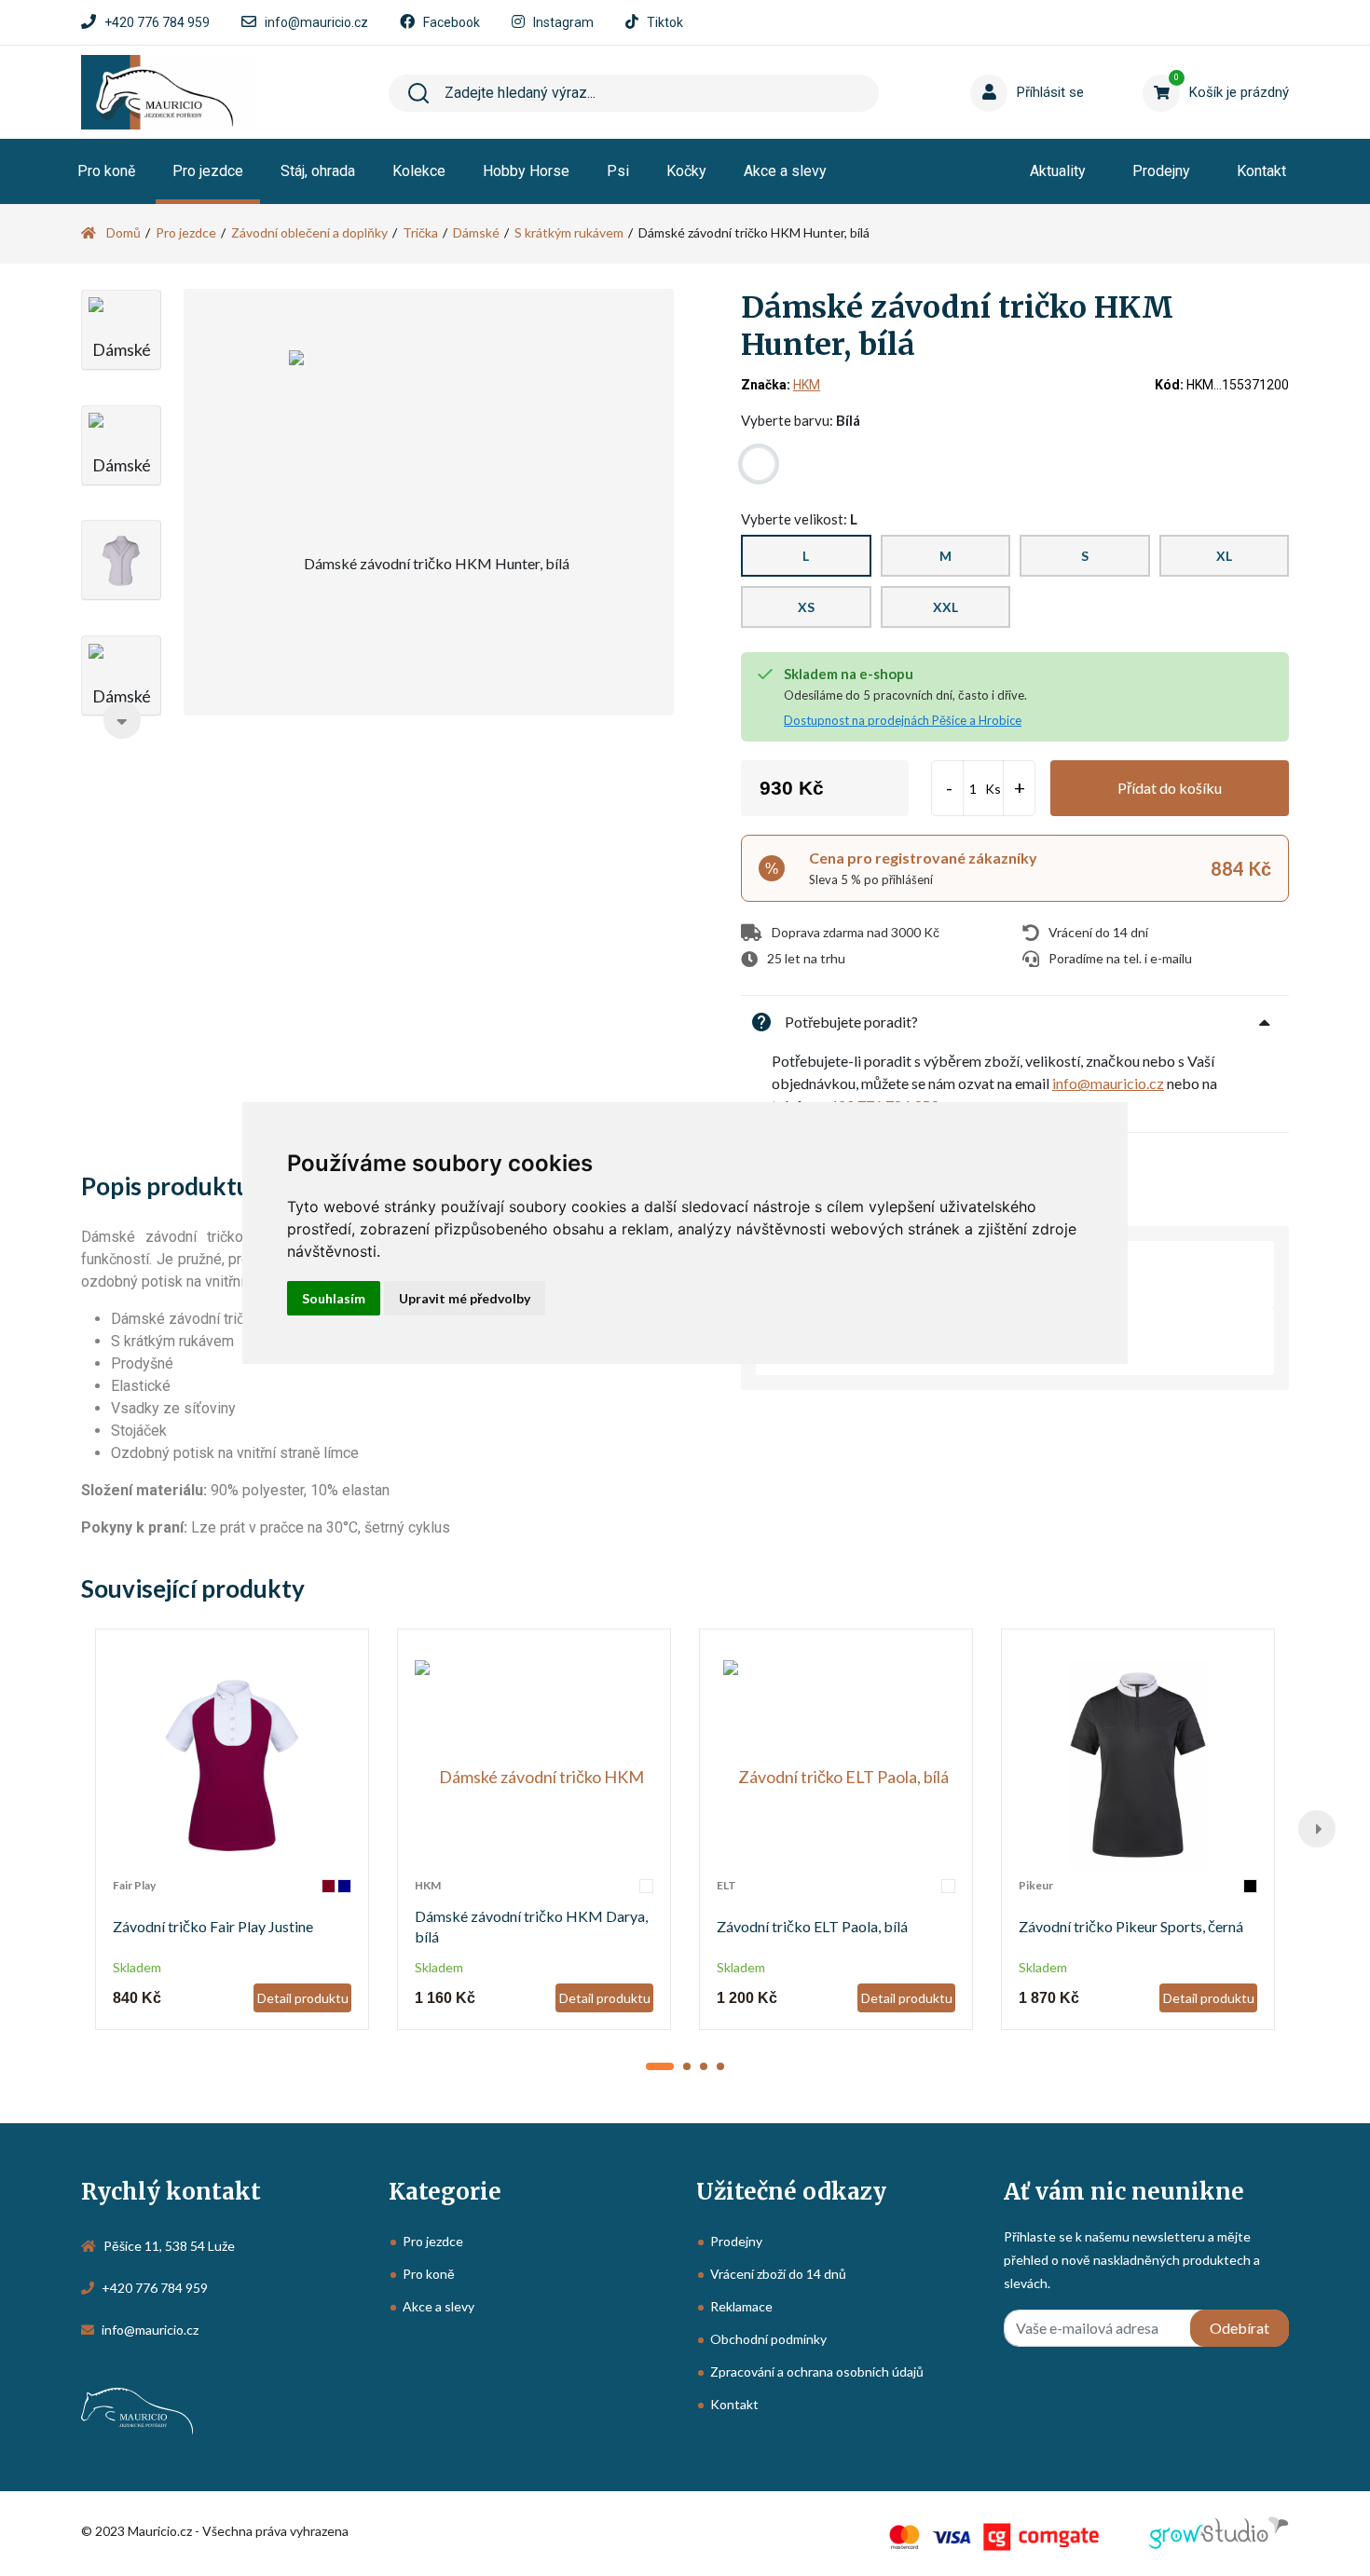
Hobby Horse (526, 171)
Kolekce (419, 171)
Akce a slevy (785, 171)
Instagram (563, 22)
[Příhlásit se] (993, 64)
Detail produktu (303, 1998)
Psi (618, 171)
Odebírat (1240, 2328)
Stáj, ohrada (318, 171)
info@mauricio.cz (316, 22)
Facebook (452, 22)
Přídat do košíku (1170, 788)
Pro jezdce (208, 171)
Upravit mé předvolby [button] (465, 1298)
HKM (807, 385)
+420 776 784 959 (157, 22)
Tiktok (665, 22)
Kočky (686, 171)
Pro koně (106, 171)
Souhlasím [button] (334, 1298)
